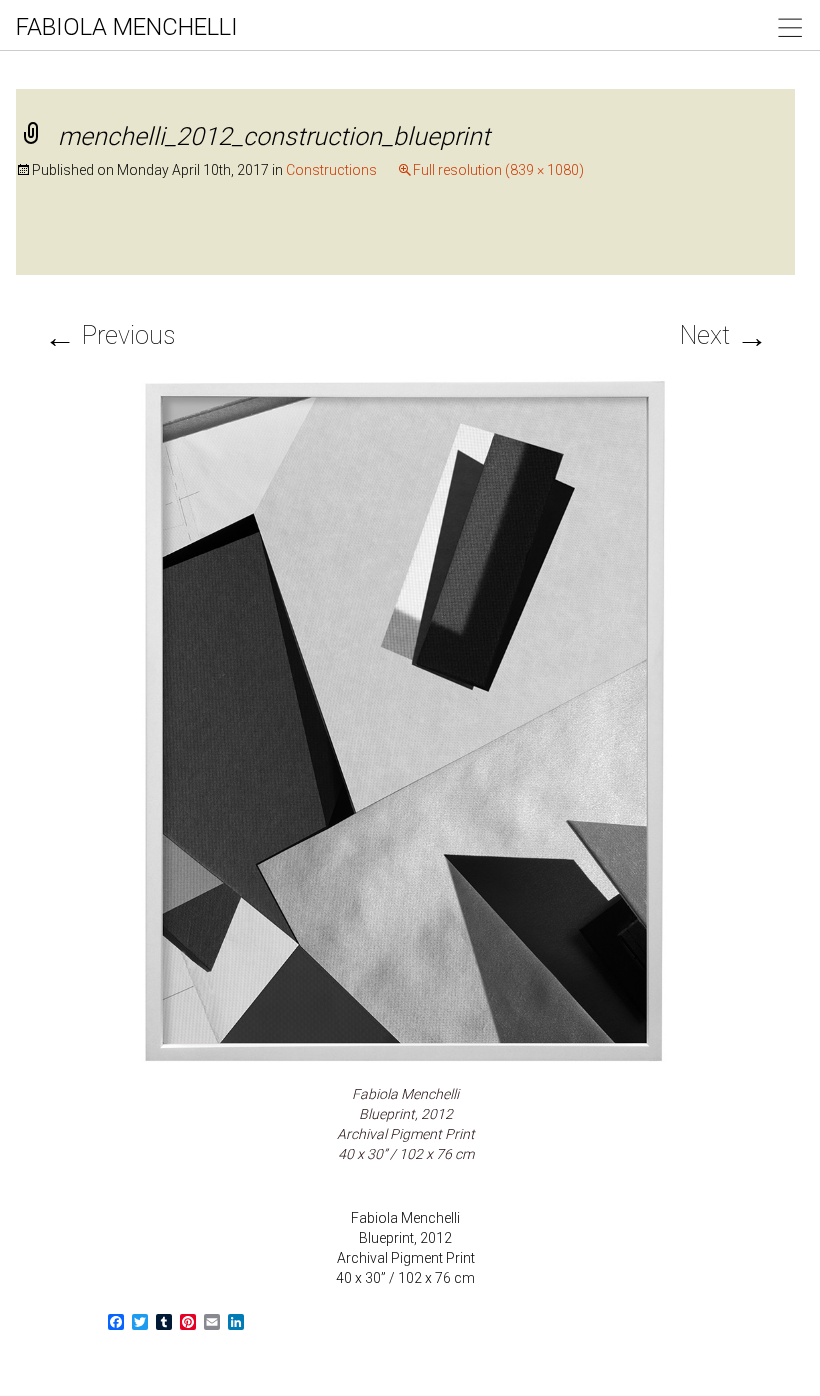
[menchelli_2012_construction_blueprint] (406, 720)
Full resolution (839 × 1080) (498, 170)
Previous (109, 335)
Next (724, 335)
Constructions (331, 170)
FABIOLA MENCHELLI (127, 27)
